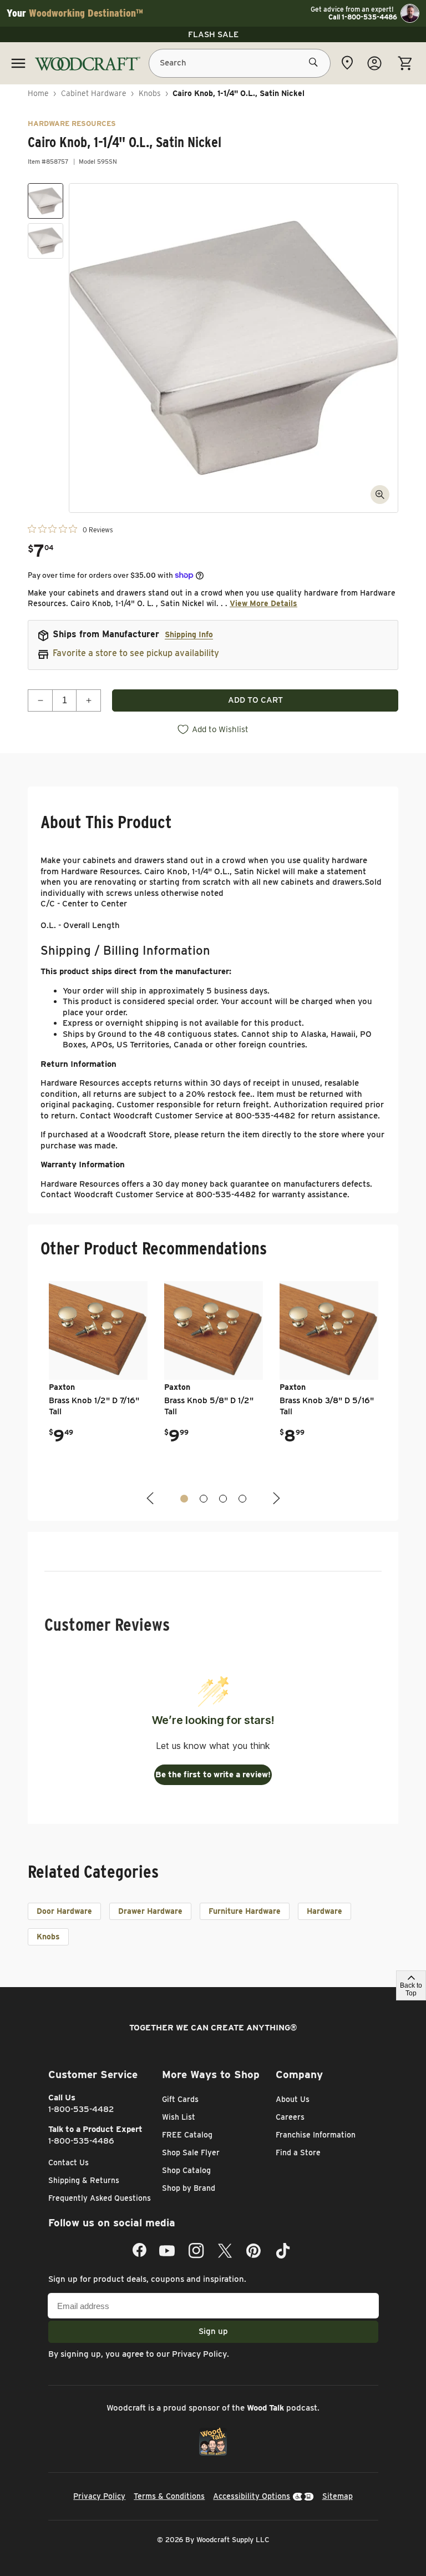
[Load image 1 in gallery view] (45, 201)
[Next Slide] (275, 1498)
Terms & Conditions (169, 2496)
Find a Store (298, 2152)
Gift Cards (180, 2099)
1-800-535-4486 (81, 2141)
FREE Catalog (187, 2135)
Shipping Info (189, 634)
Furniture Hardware (245, 1911)
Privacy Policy (199, 2354)
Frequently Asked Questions (100, 2198)
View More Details (263, 603)
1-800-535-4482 (81, 2109)
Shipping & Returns (84, 2180)
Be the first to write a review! (213, 1775)
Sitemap (338, 2496)
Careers (290, 2117)
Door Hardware (64, 1911)
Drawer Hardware (150, 1911)
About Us (293, 2099)
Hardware (324, 1911)
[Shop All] (18, 63)
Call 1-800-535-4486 (363, 17)
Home (38, 93)
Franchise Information (316, 2135)
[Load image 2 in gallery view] (45, 241)
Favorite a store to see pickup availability (136, 653)
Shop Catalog (186, 2170)
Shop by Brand (189, 2188)
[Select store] (347, 63)
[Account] (374, 63)
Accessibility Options (252, 2496)
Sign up (213, 2331)
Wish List (179, 2117)
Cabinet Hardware (94, 93)
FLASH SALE (213, 34)
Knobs (150, 93)
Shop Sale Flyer (191, 2152)
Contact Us (69, 2162)
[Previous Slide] (151, 1498)
